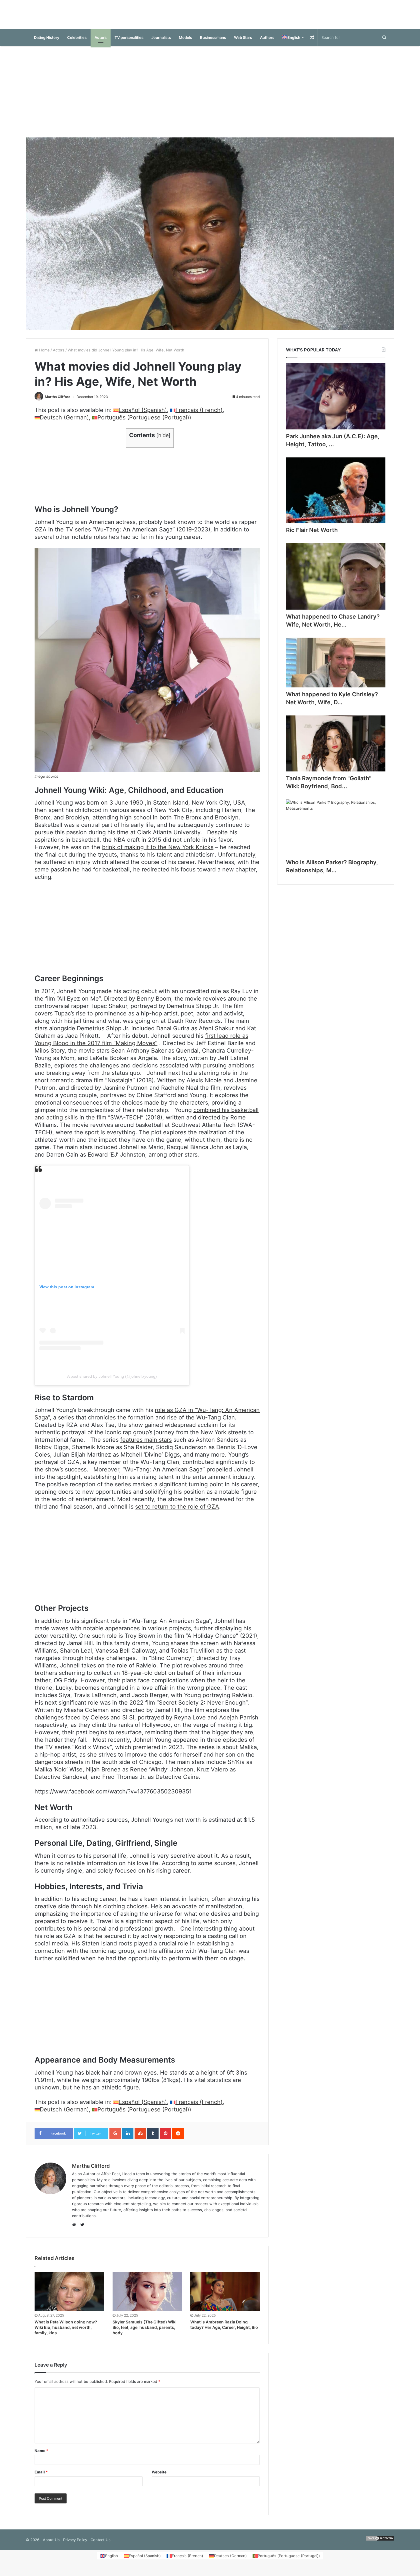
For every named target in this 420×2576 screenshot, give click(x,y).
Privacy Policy (75, 2545)
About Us (51, 2545)
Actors (101, 43)
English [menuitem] (112, 2561)
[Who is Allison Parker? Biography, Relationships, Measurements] (336, 833)
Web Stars (243, 43)
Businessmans (213, 43)
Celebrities (77, 43)
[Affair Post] (210, 17)
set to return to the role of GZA (177, 1512)
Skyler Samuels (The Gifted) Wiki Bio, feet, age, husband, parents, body (145, 2333)
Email (41, 2478)
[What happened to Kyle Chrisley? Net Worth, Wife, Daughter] (336, 668)
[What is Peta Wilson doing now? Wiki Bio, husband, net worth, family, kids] (69, 2297)
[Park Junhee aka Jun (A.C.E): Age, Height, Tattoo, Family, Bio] (336, 402)
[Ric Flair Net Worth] (336, 496)
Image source (47, 782)
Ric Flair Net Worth (312, 536)
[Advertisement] (210, 97)
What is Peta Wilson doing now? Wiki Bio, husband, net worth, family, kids (66, 2333)
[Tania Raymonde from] (336, 749)
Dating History (47, 43)
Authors (267, 43)
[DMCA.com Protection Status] (380, 2545)
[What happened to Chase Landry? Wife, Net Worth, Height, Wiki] (336, 582)
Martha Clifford (58, 402)
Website (159, 2478)
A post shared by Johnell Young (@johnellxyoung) (112, 1382)
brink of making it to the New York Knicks (158, 853)
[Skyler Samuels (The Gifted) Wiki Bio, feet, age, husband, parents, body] (147, 2297)
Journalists (161, 43)
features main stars (146, 1445)
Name (41, 2456)
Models (185, 43)
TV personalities (129, 43)
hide (163, 441)
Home (44, 356)
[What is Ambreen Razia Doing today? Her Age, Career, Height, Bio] (225, 2297)
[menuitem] (293, 43)
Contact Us (101, 2545)
